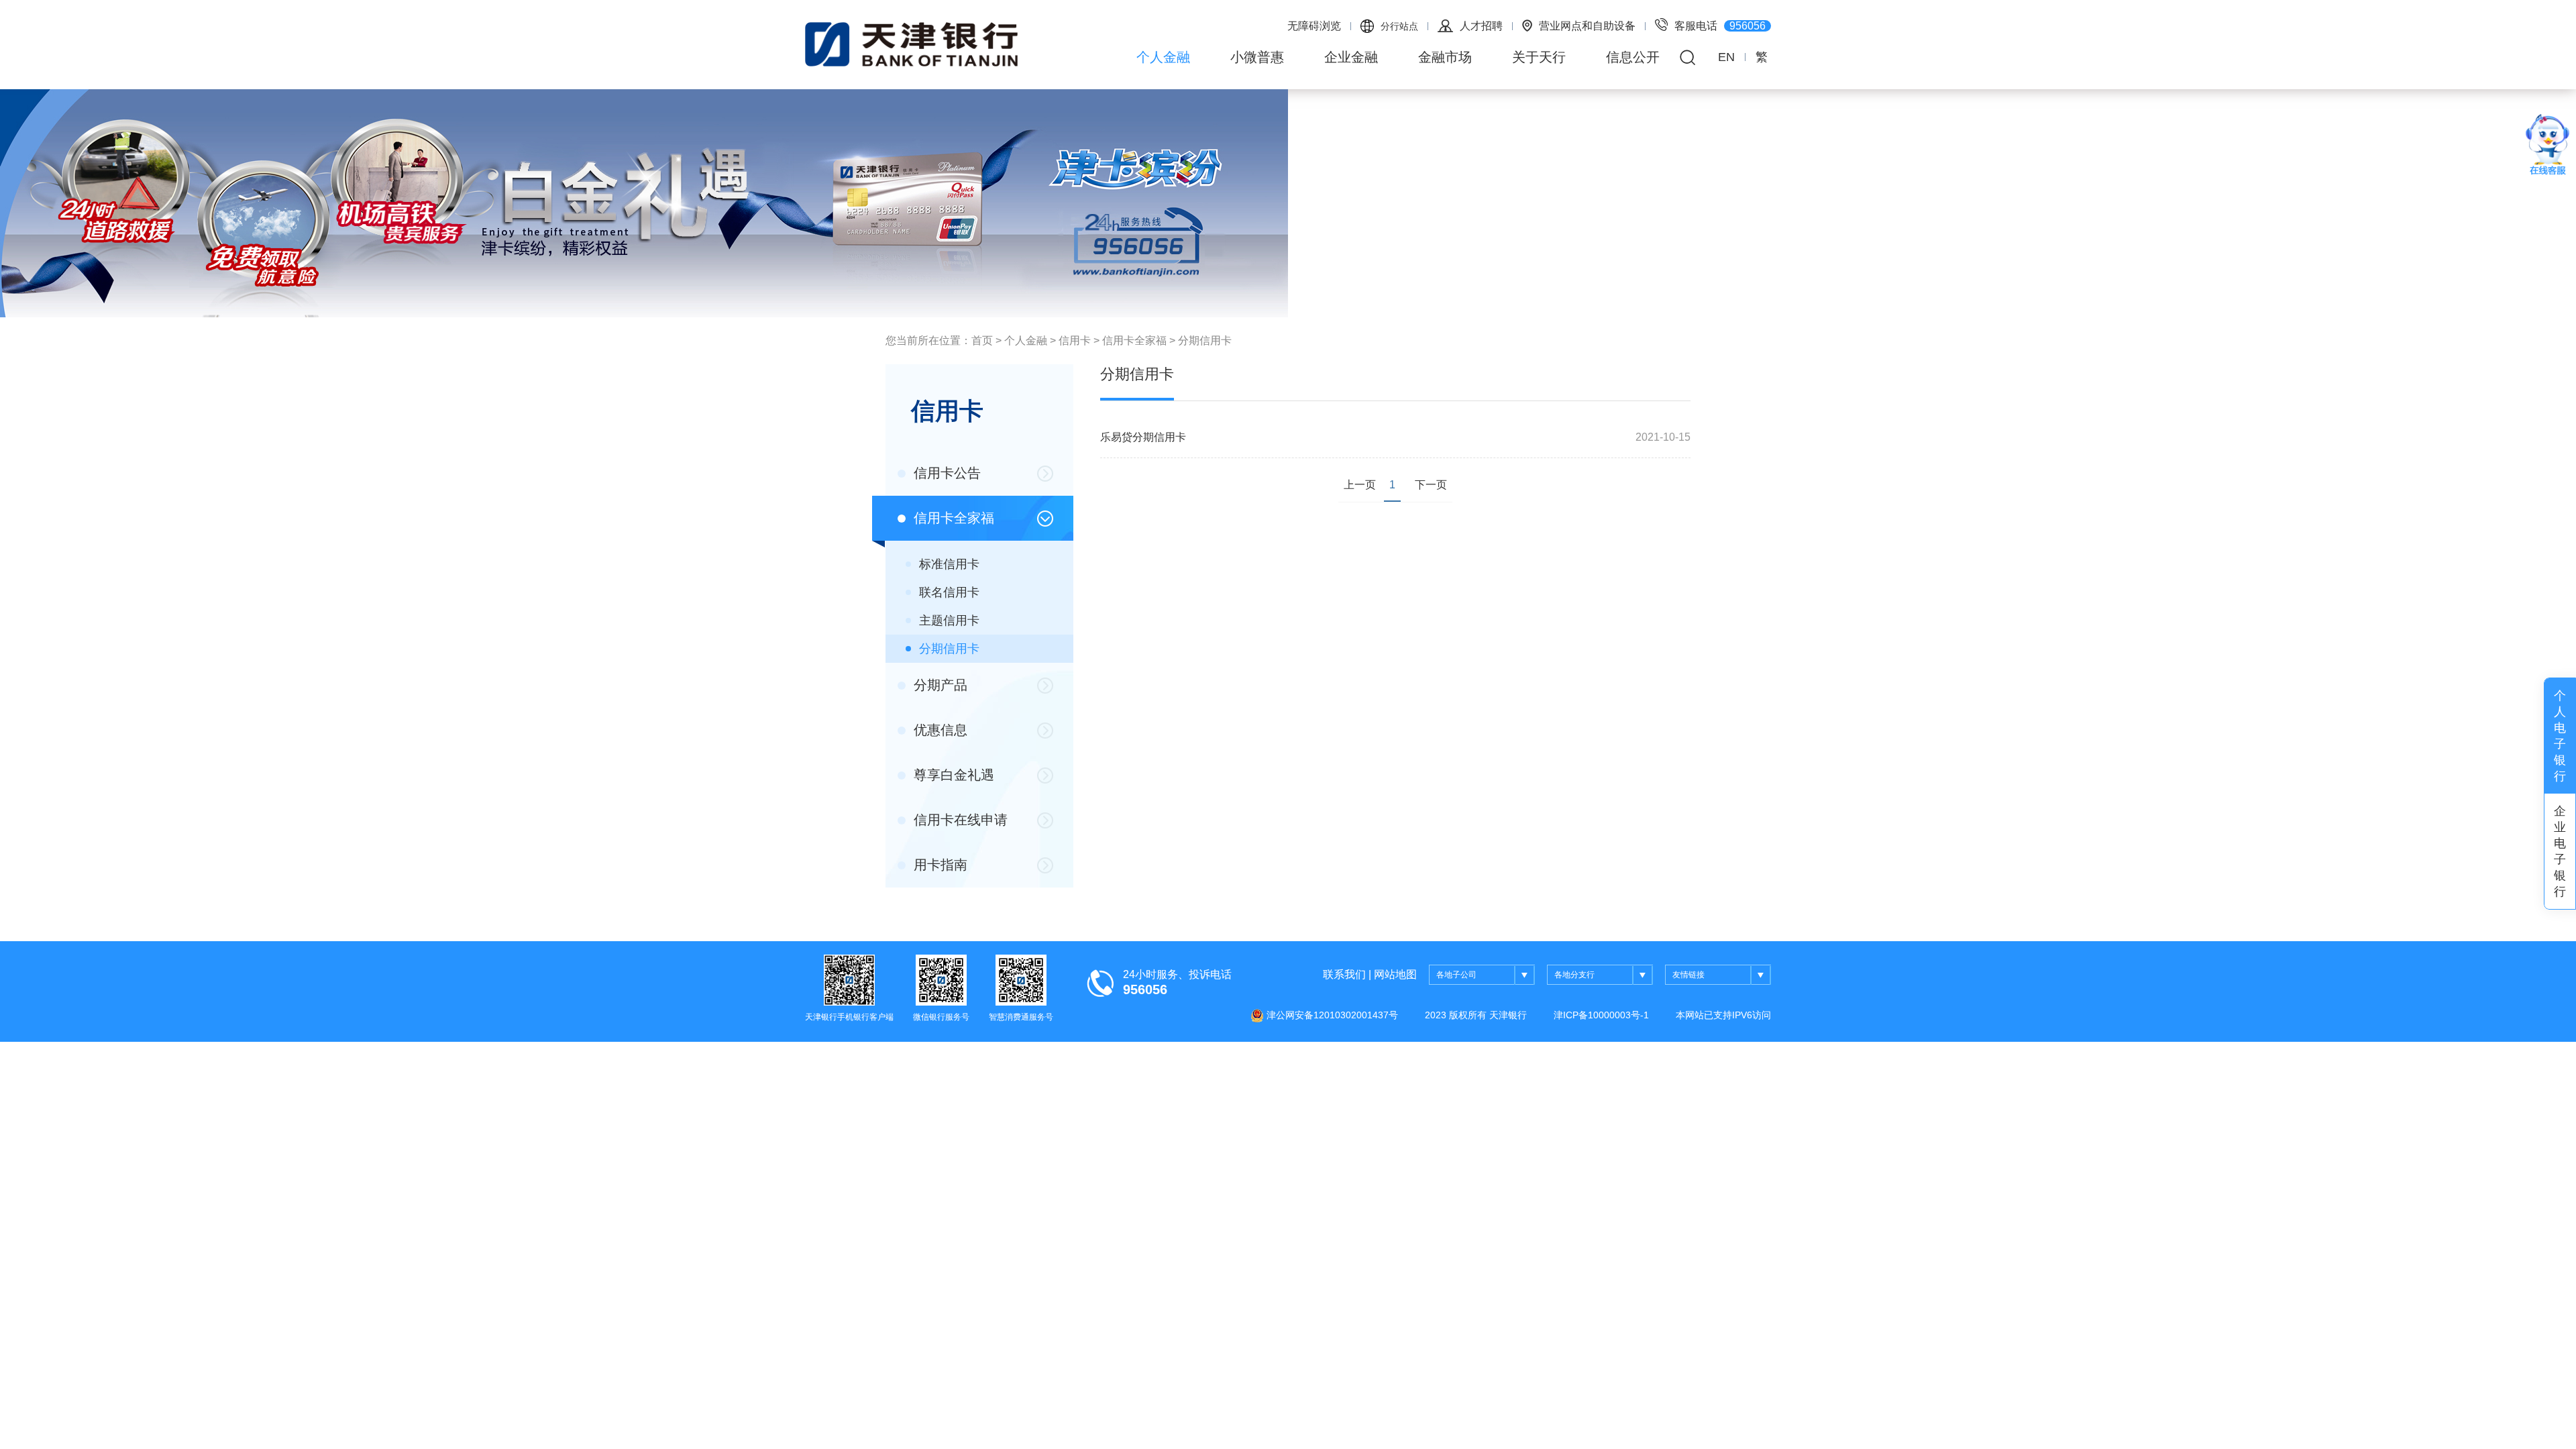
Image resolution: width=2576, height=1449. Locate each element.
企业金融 (1351, 57)
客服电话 (1720, 26)
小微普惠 (1257, 57)
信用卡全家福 (1134, 340)
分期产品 (938, 685)
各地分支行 (1574, 975)
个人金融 (1163, 57)
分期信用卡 (1205, 340)
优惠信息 (938, 730)
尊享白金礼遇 (952, 775)
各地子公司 (1456, 975)
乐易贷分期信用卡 (1143, 437)
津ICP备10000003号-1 (1601, 1015)
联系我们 (1344, 974)
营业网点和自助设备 (1587, 26)
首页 (982, 340)
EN (1726, 57)
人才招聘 (1481, 26)
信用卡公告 (945, 473)
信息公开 (1633, 57)
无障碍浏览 (1314, 26)
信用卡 (1075, 340)
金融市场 (1445, 57)
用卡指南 (938, 865)
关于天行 (1539, 57)
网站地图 (1395, 974)
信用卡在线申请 (959, 820)
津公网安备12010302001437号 (1331, 1015)
